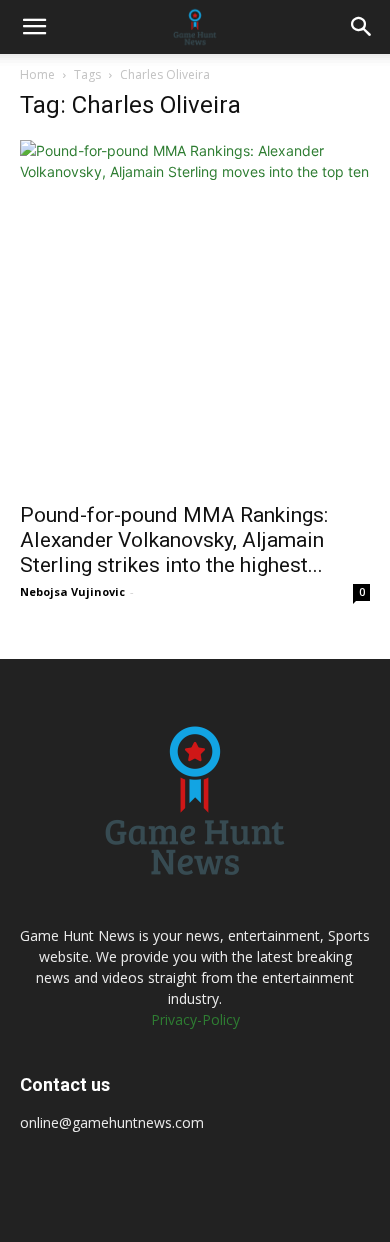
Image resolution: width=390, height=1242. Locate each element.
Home (37, 74)
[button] (34, 27)
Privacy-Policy (195, 1019)
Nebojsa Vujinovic (72, 591)
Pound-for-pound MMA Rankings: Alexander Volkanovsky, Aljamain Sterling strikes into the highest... (174, 540)
